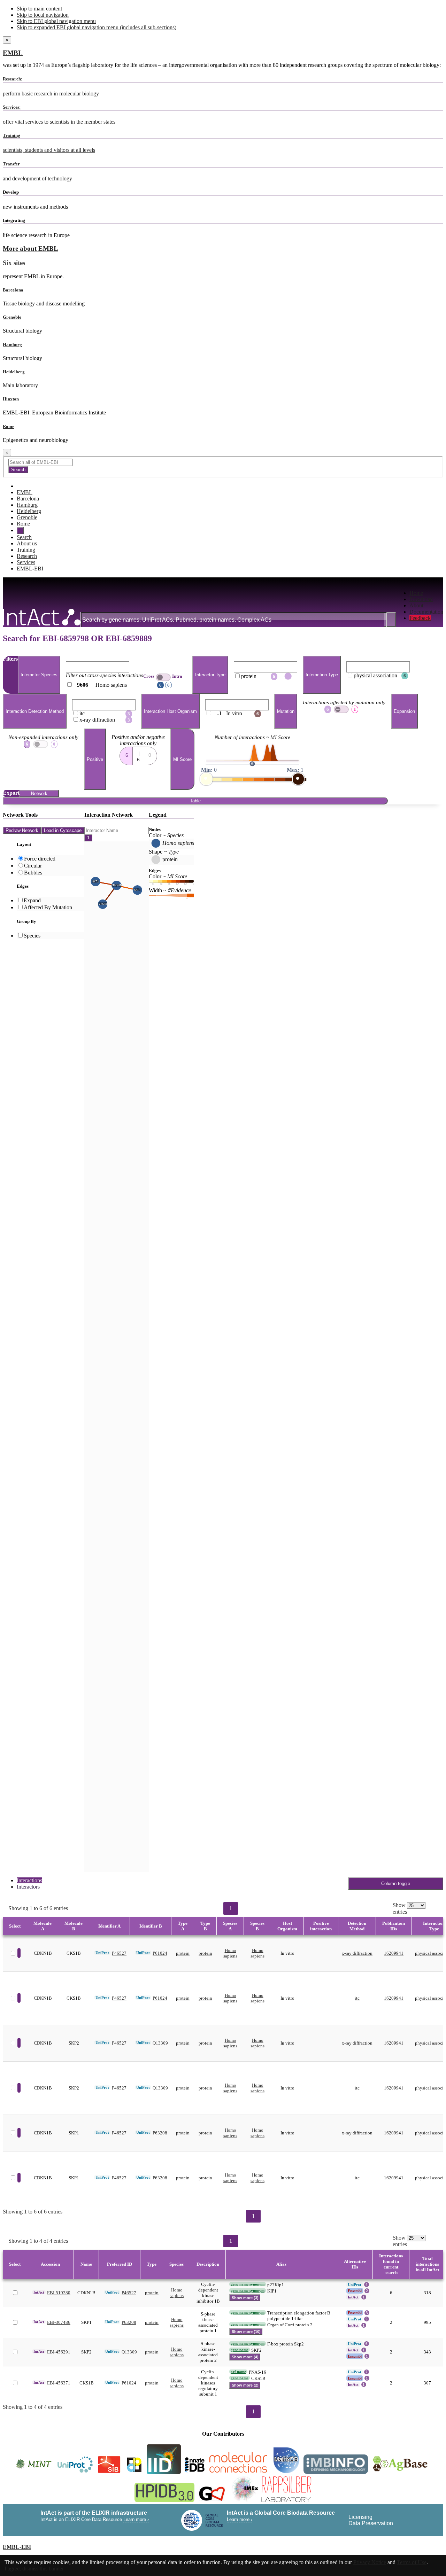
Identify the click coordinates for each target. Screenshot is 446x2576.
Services (26, 562)
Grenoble (12, 317)
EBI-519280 (59, 2293)
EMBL (13, 53)
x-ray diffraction (357, 1953)
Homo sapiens (230, 1953)
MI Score (182, 759)
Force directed (40, 859)
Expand (32, 900)
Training (26, 550)
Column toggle (396, 1884)
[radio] (126, 754)
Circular (33, 866)
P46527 (119, 1953)
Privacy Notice (370, 2562)
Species (32, 936)
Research (27, 556)
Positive (95, 759)
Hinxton (11, 399)
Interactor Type (210, 675)
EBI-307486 (59, 2322)
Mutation (286, 711)
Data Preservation (371, 2523)
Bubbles (33, 873)
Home (416, 593)
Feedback (420, 618)
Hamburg (12, 345)
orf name (238, 2372)
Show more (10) (246, 2332)
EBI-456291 (59, 2352)
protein (183, 1953)
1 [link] (231, 1908)
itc (357, 1998)
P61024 (160, 1953)
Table (195, 801)
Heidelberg (14, 372)
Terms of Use (412, 2562)
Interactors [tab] (28, 1887)
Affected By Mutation (48, 907)
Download (421, 599)
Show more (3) (245, 2298)
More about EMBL (30, 248)
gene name (240, 2350)
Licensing (360, 2517)
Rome (9, 426)
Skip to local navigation (43, 15)
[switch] (163, 677)
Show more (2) (245, 2385)
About (416, 605)
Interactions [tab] (29, 1880)
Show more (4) (245, 2357)
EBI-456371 (59, 2383)
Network (39, 793)
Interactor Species (39, 675)
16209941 (394, 1953)
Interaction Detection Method (35, 711)
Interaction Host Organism (170, 711)
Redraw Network (22, 830)
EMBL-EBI (30, 569)
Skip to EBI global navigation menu (56, 21)
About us (27, 543)
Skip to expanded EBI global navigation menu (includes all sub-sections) (97, 27)
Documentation (426, 612)
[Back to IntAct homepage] (42, 618)
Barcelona (13, 290)
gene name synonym (248, 2284)
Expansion (404, 711)
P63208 (160, 2133)
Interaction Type (322, 675)
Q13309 (160, 2043)
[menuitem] (426, 593)
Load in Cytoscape (63, 830)
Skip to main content (39, 9)
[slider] (206, 779)
